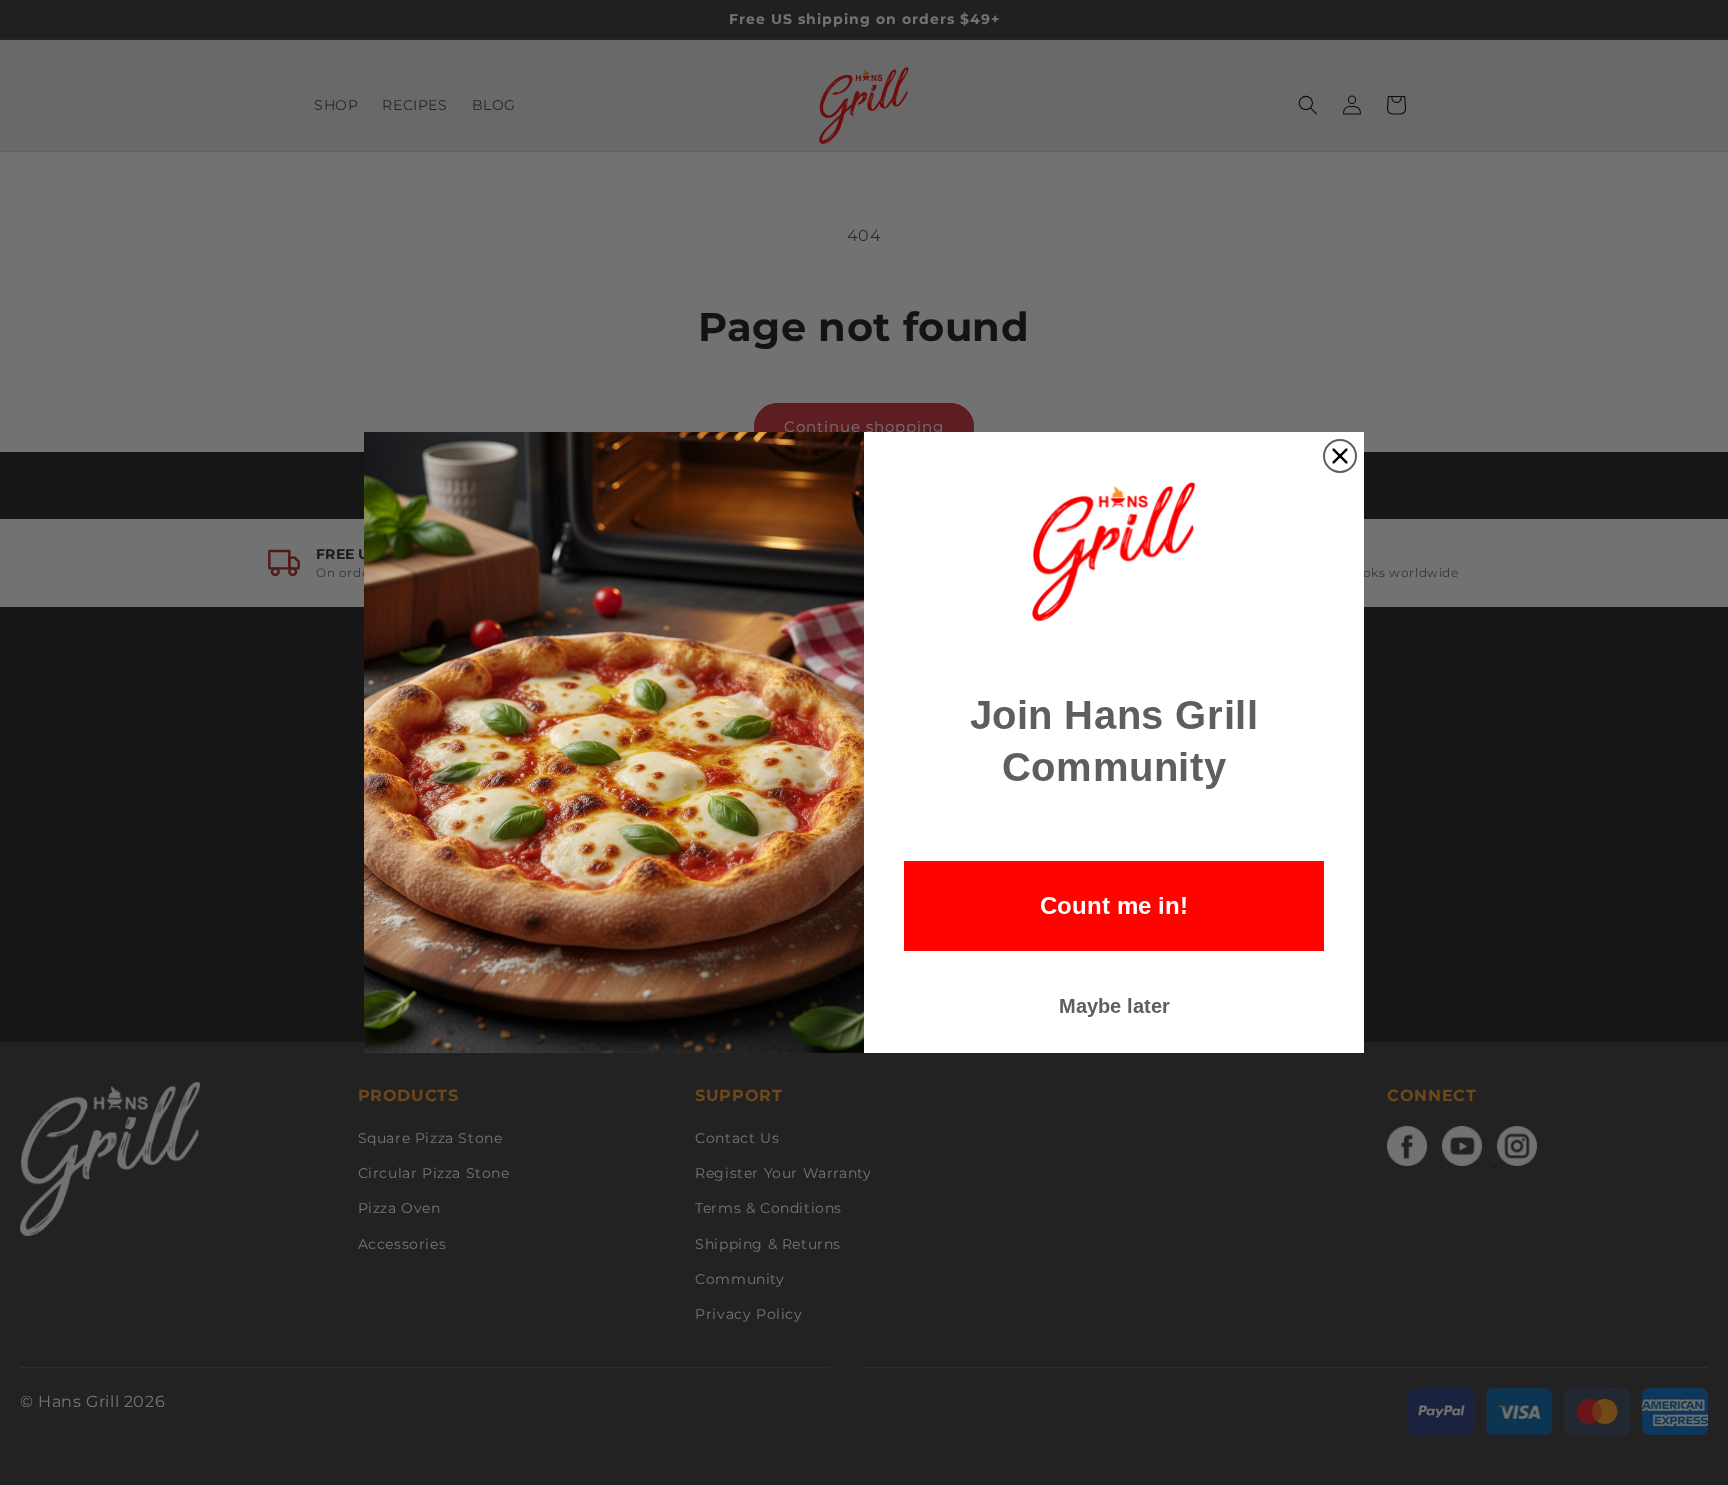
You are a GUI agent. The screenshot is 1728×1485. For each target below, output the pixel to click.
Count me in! (1114, 905)
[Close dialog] (1340, 456)
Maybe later (1114, 1006)
